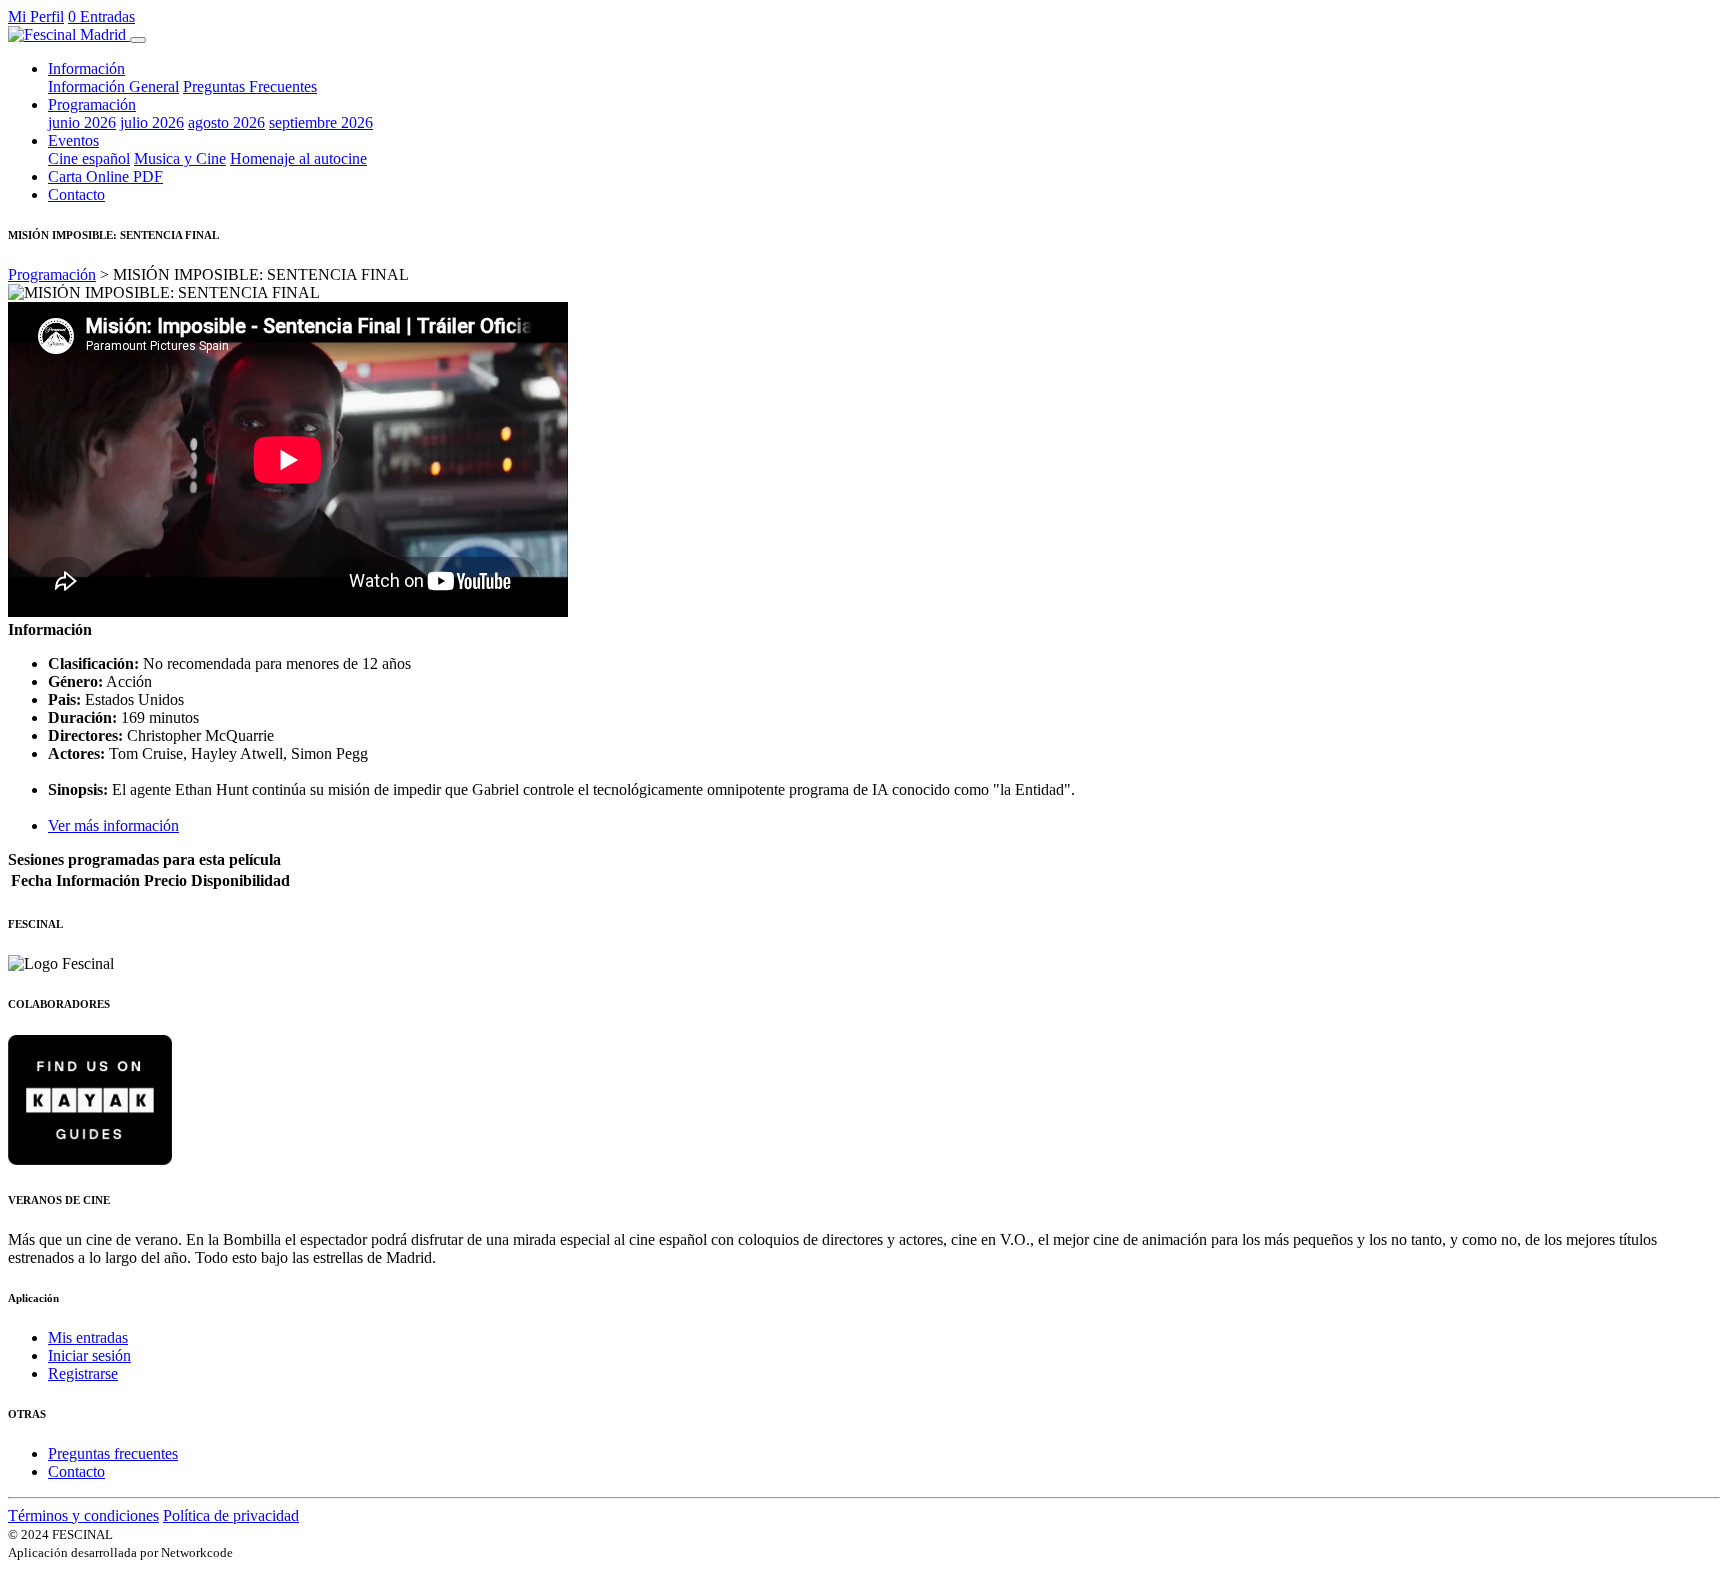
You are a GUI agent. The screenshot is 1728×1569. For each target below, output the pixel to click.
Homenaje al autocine (298, 158)
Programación (52, 274)
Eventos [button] (73, 140)
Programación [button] (92, 104)
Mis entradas (88, 1337)
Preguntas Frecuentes (250, 86)
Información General (113, 86)
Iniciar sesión (89, 1355)
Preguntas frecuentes (113, 1453)
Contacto (76, 194)
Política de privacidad (231, 1515)
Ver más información (113, 825)
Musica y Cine (180, 158)
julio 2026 (152, 122)
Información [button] (86, 68)
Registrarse (83, 1373)
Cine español (89, 158)
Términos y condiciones (83, 1515)
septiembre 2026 (321, 122)
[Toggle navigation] (138, 40)
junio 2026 (82, 122)
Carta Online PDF (105, 176)
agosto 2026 (226, 122)
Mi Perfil (36, 16)
